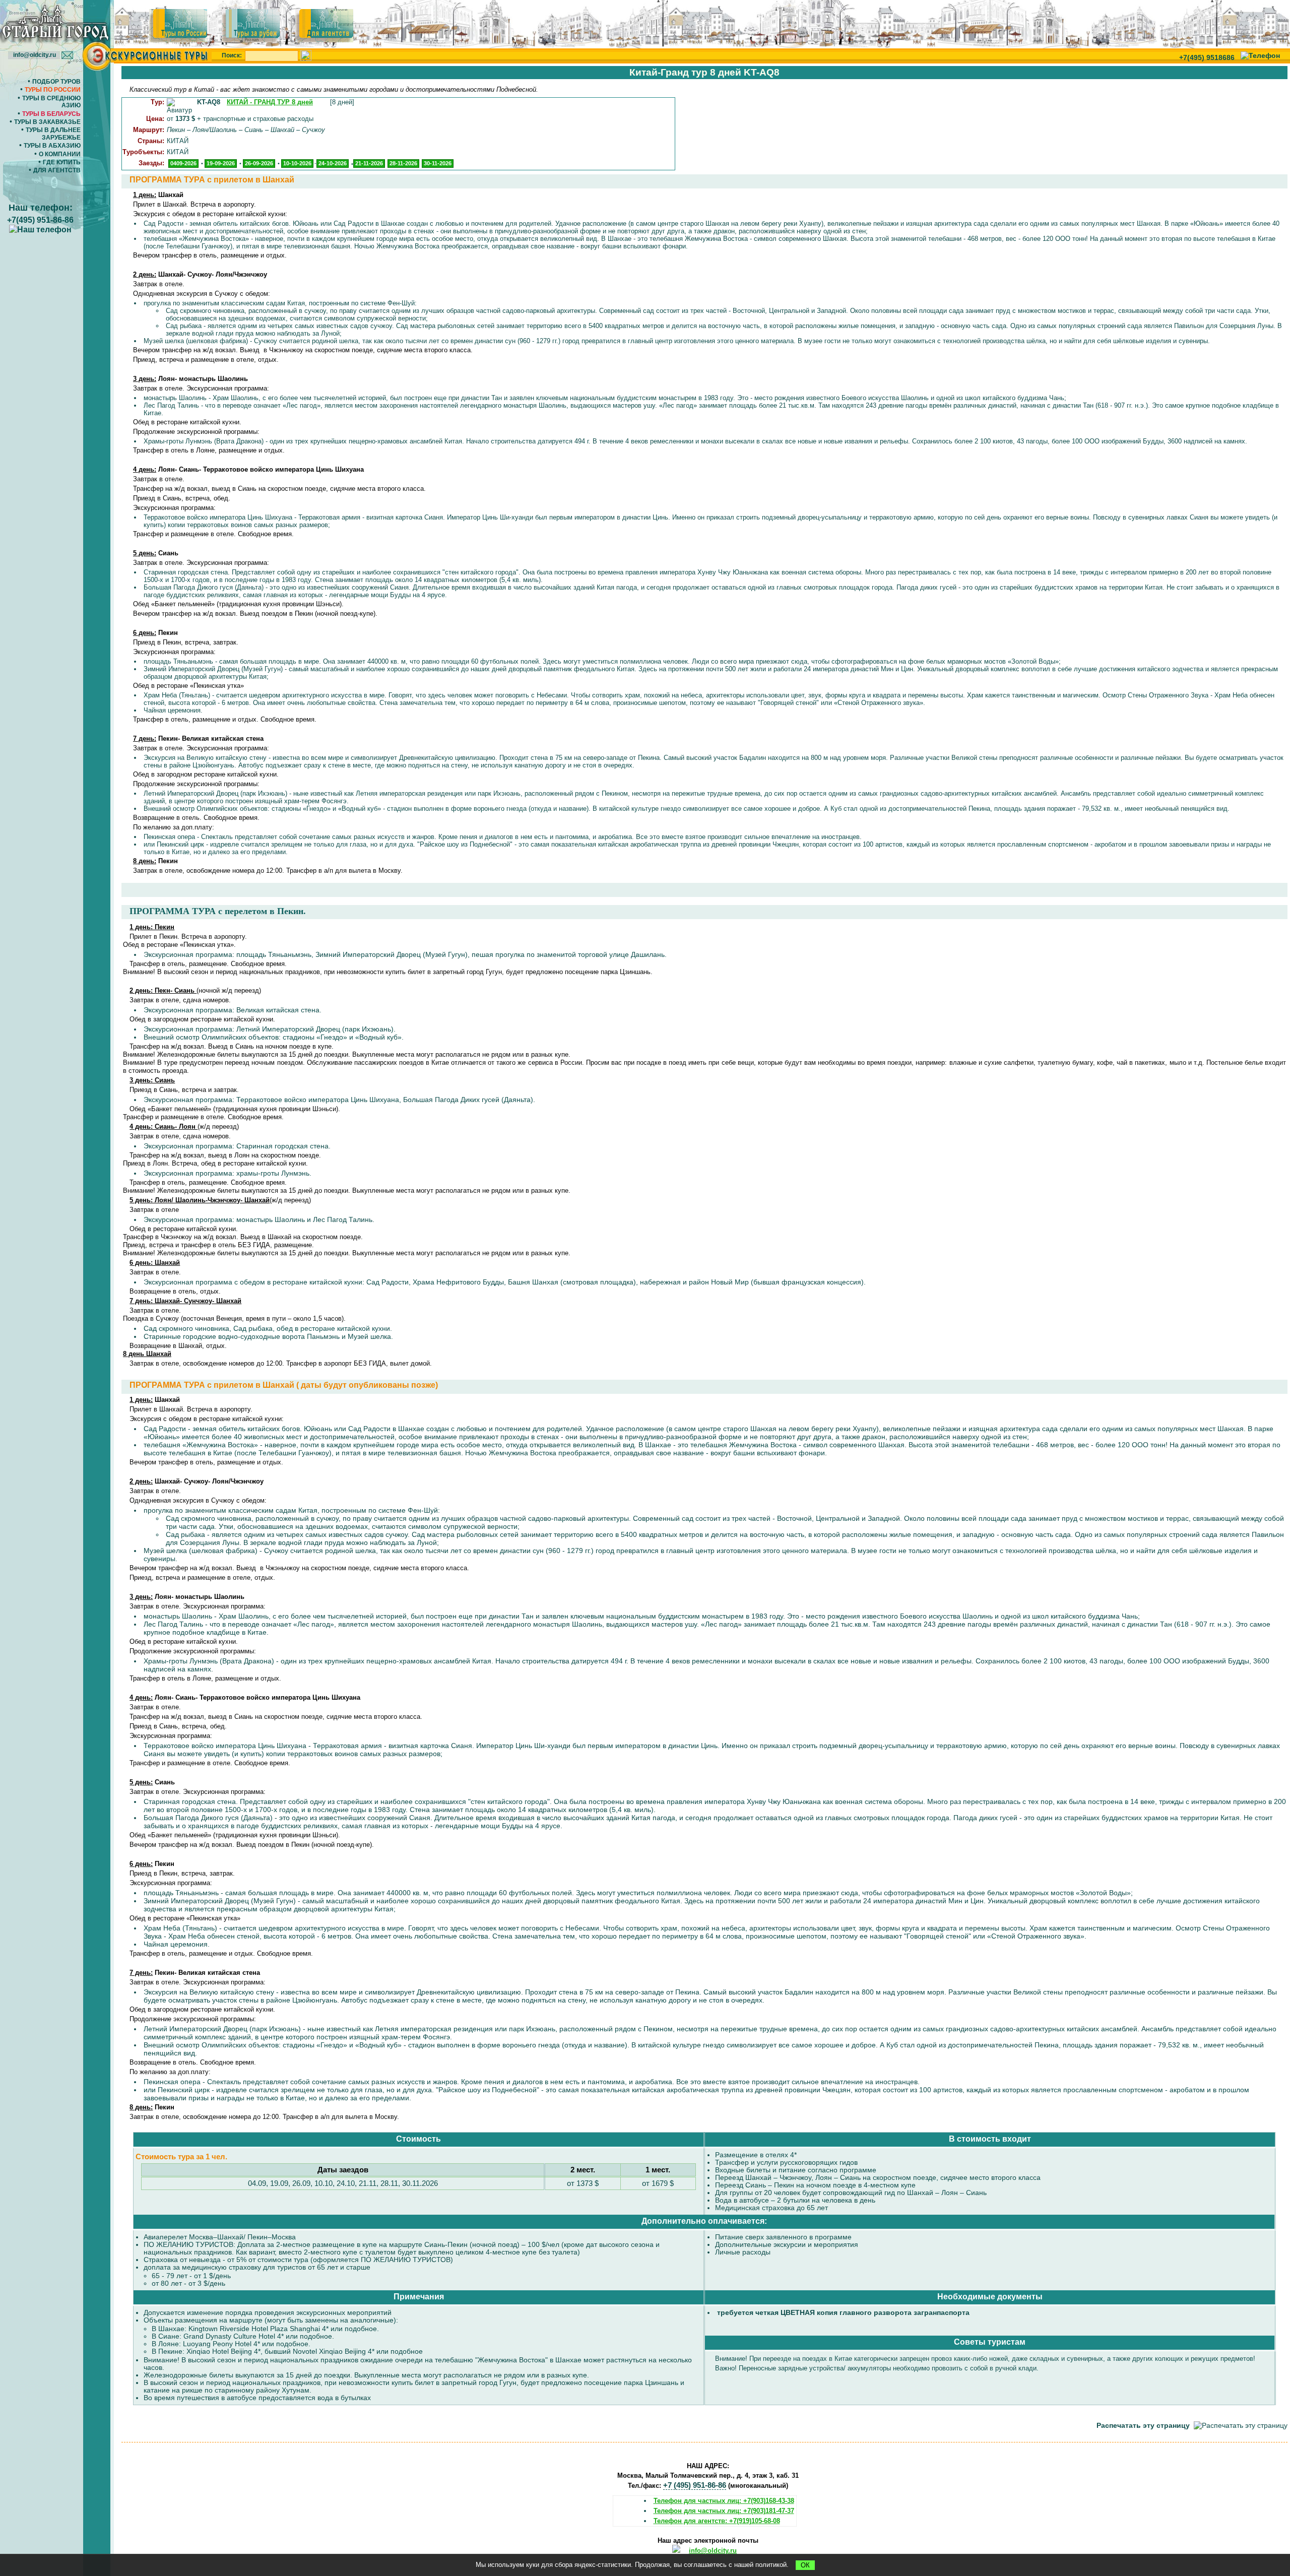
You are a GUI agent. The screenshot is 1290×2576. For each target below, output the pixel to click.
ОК (805, 2565)
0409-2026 (183, 163)
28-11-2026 (403, 163)
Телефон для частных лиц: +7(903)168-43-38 (724, 2501)
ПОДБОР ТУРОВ (56, 82)
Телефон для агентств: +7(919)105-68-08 (717, 2521)
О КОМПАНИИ (60, 154)
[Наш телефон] (1260, 55)
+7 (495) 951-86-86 (695, 2485)
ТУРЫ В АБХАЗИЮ (52, 146)
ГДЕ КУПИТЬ (62, 162)
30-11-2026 (438, 163)
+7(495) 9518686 (1207, 57)
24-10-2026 (333, 163)
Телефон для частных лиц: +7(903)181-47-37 (724, 2511)
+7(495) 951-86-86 (40, 220)
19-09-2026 (221, 163)
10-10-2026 (297, 163)
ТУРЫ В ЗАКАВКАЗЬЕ (47, 122)
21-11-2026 (369, 163)
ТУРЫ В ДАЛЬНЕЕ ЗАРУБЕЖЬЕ (53, 134)
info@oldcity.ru (713, 2551)
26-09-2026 (259, 163)
